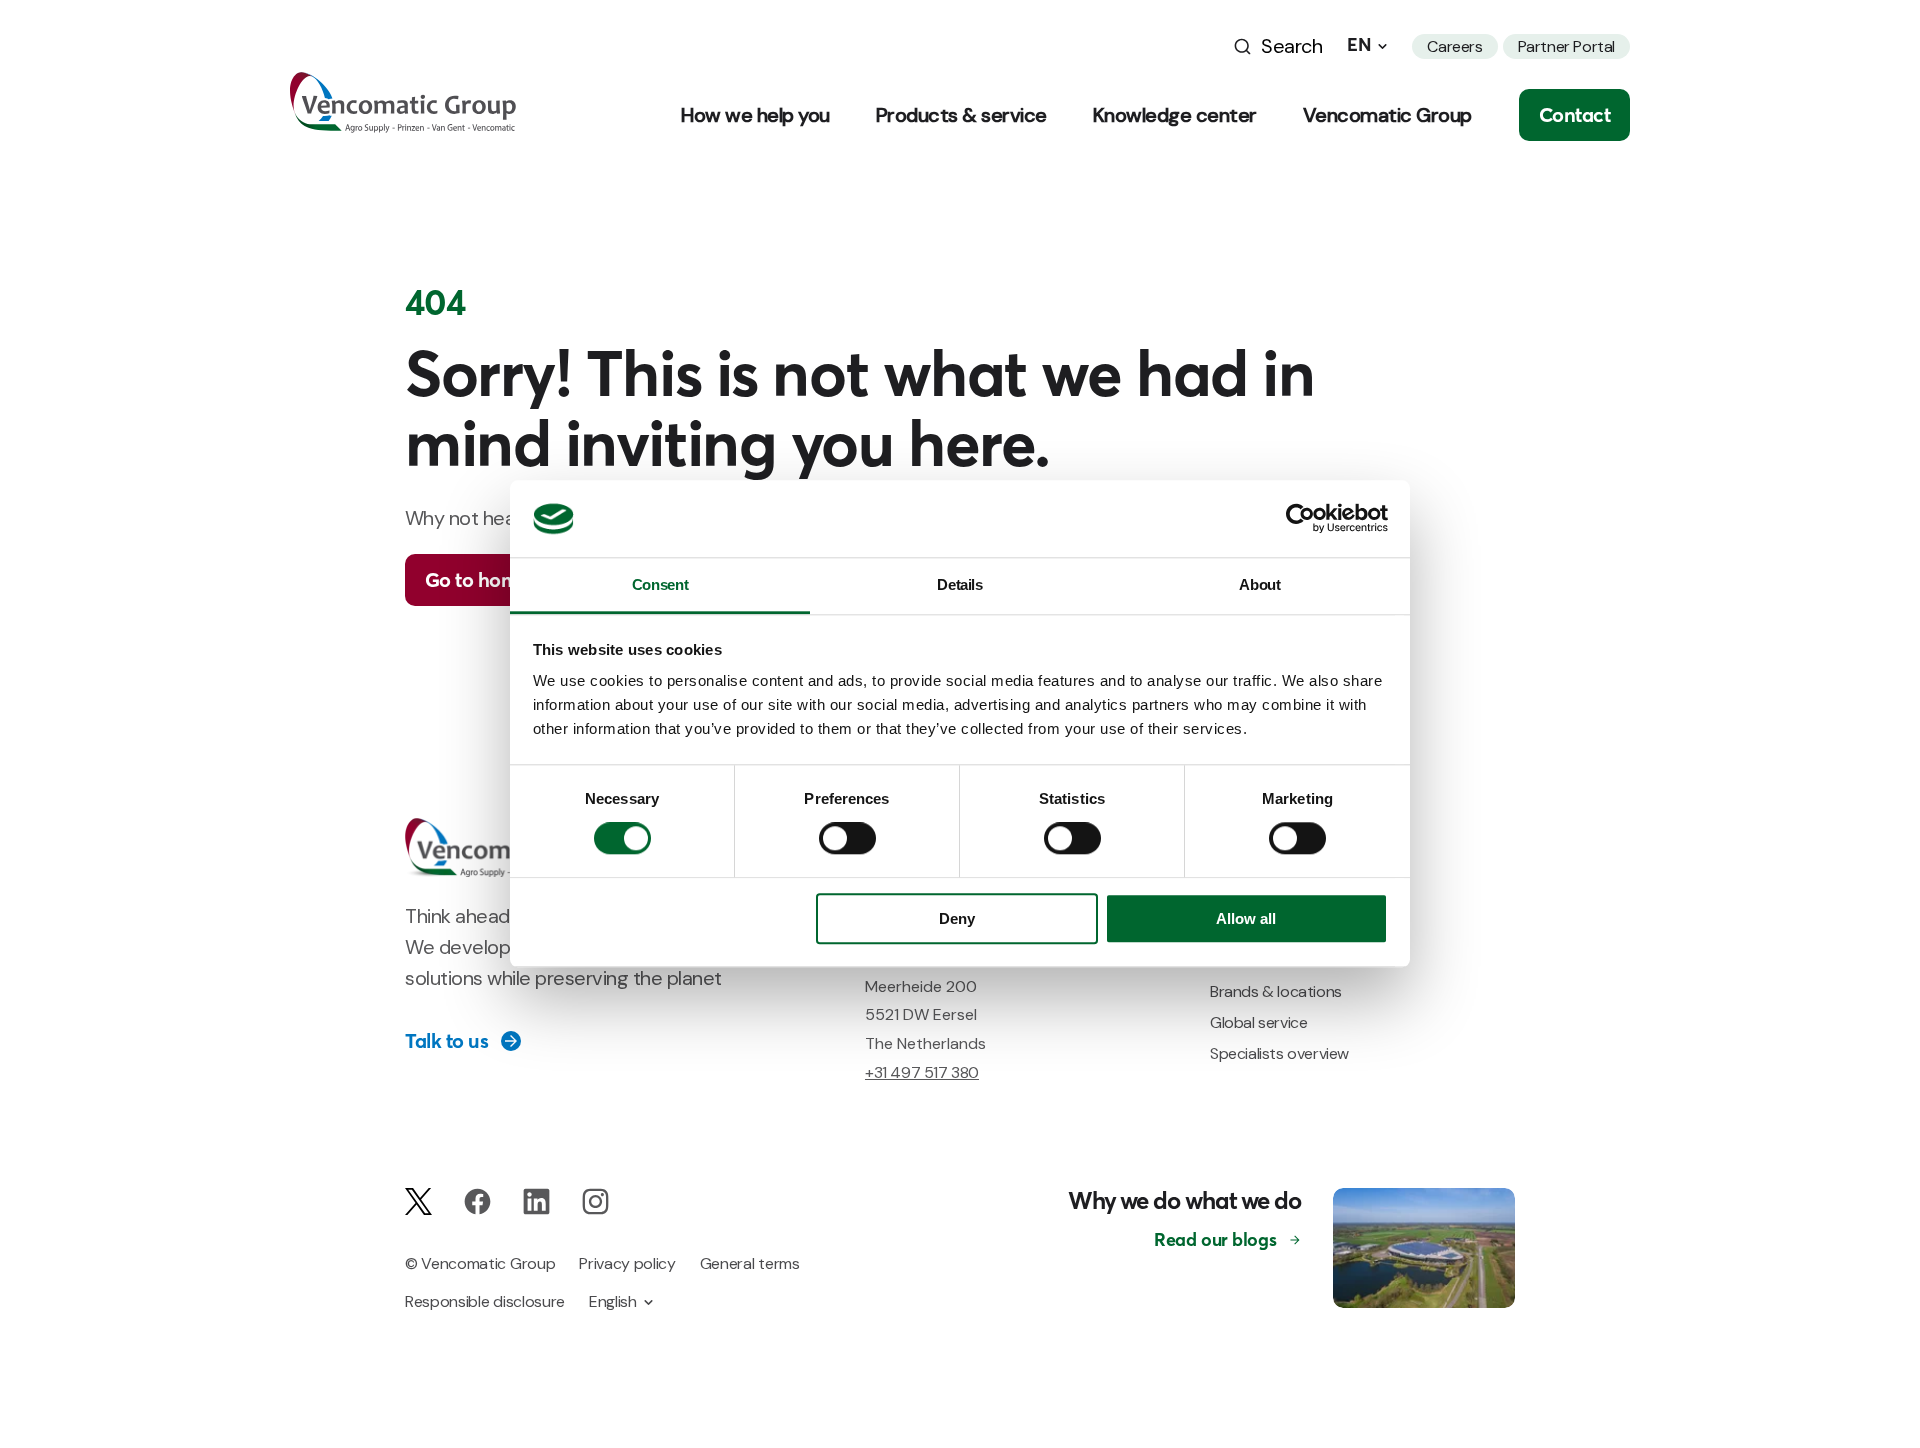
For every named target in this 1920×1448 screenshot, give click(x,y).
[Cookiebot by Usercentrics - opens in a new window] (1300, 519)
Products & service (961, 115)
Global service (1258, 1022)
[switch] (847, 839)
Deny (957, 918)
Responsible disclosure (485, 1301)
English (613, 1301)
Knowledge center (1175, 115)
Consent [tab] (660, 584)
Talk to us (446, 1041)
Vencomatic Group (1387, 115)
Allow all (1246, 918)
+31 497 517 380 (922, 1072)
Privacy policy (627, 1263)
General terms (750, 1263)
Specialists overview (1279, 1053)
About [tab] (1259, 584)
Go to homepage (499, 579)
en (1359, 45)
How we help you (755, 115)
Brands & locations (1276, 991)
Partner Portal (1566, 46)
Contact (1575, 114)
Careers (1454, 46)
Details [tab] (959, 584)
